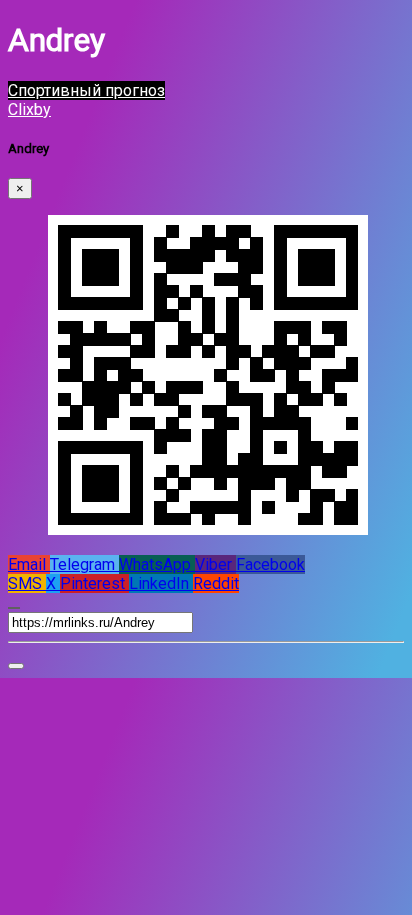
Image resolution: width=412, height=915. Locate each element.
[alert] (16, 666)
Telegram (84, 564)
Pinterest (94, 583)
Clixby (29, 109)
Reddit (216, 583)
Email (29, 564)
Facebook (270, 564)
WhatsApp (157, 564)
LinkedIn (161, 583)
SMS (27, 583)
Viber (215, 564)
